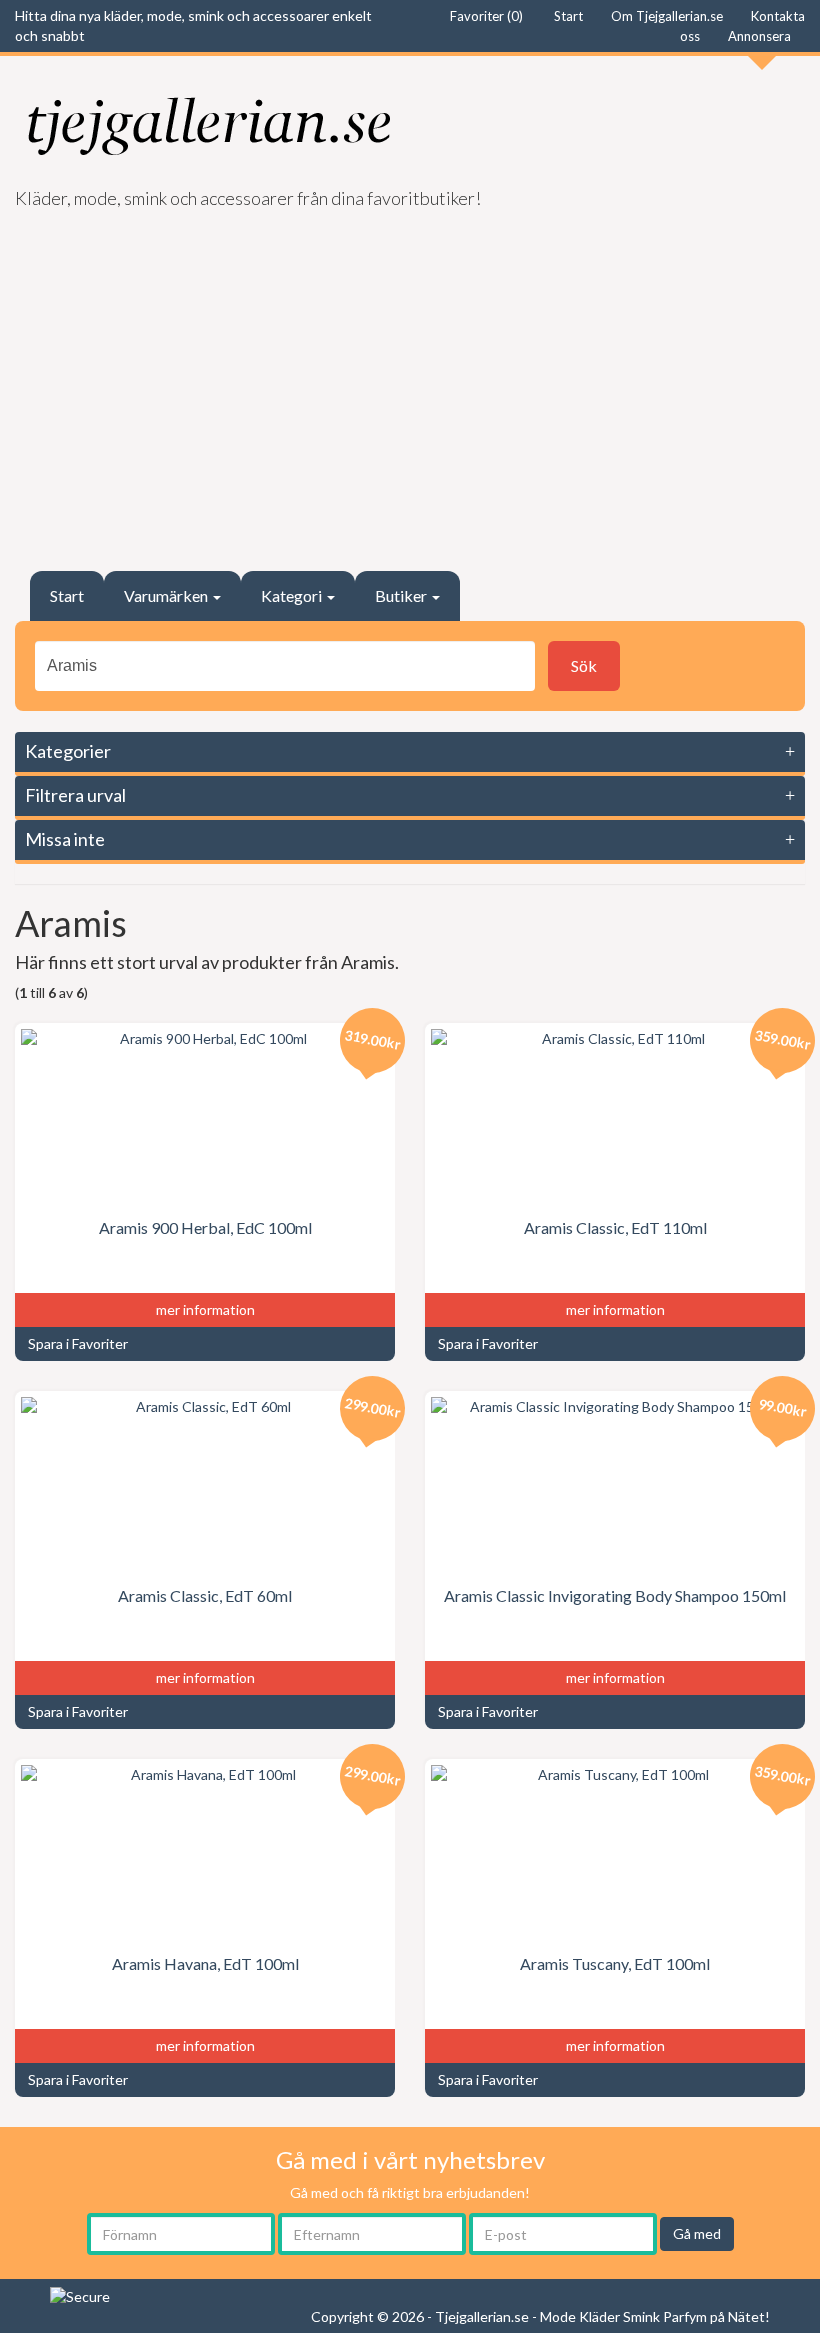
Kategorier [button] (68, 751)
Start (67, 595)
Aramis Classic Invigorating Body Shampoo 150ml (615, 1595)
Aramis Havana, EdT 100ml (205, 1963)
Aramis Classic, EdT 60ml (205, 1595)
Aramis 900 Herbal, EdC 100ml (205, 1227)
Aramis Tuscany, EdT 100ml (615, 1963)
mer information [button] (205, 1309)
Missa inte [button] (65, 839)
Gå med (697, 2233)
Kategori (293, 595)
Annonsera (759, 36)
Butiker (402, 595)
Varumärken (167, 595)
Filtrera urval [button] (75, 795)
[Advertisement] (410, 381)
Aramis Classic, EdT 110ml (615, 1227)
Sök (584, 665)
